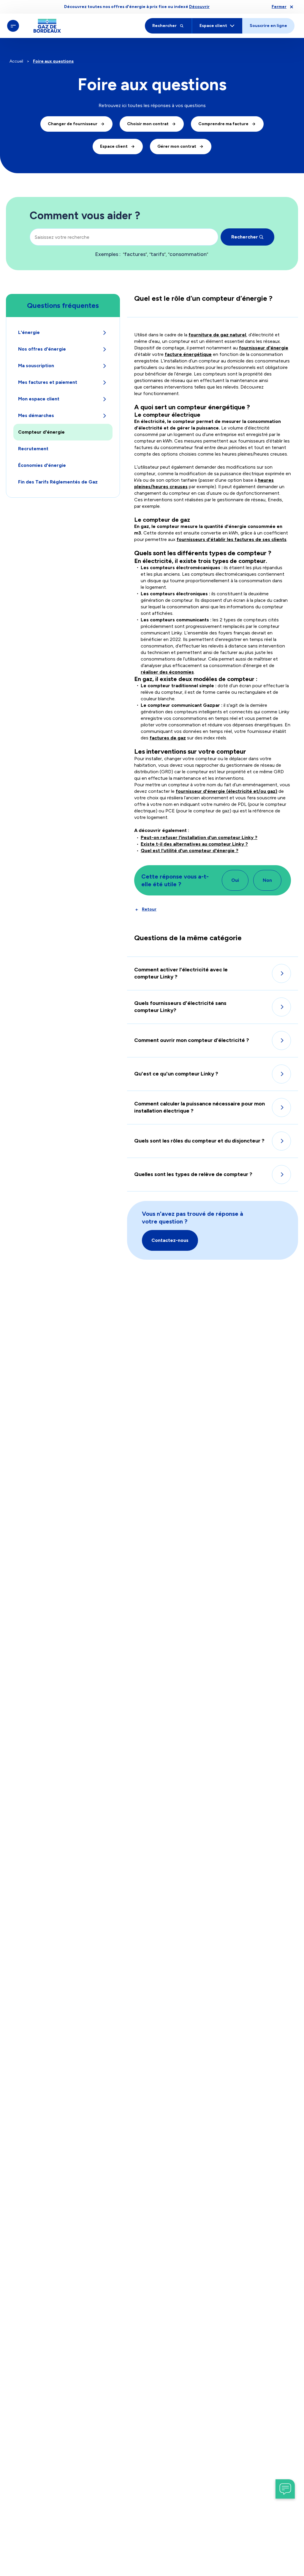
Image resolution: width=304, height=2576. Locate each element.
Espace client (114, 146)
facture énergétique (188, 354)
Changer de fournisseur (73, 124)
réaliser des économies (167, 672)
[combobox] (124, 237)
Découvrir (199, 7)
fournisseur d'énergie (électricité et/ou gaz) (227, 791)
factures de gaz (168, 738)
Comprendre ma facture (223, 124)
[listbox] (166, 254)
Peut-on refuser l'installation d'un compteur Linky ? (199, 837)
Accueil (16, 61)
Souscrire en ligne (268, 26)
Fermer (279, 7)
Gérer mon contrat (177, 146)
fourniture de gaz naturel (217, 335)
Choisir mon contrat (148, 124)
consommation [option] (188, 254)
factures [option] (135, 254)
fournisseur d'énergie (264, 348)
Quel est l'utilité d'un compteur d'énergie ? (190, 851)
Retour (149, 909)
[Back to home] (47, 26)
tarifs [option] (157, 254)
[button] (170, 1240)
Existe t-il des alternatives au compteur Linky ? (194, 844)
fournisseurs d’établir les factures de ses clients (232, 539)
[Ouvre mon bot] (285, 2489)
